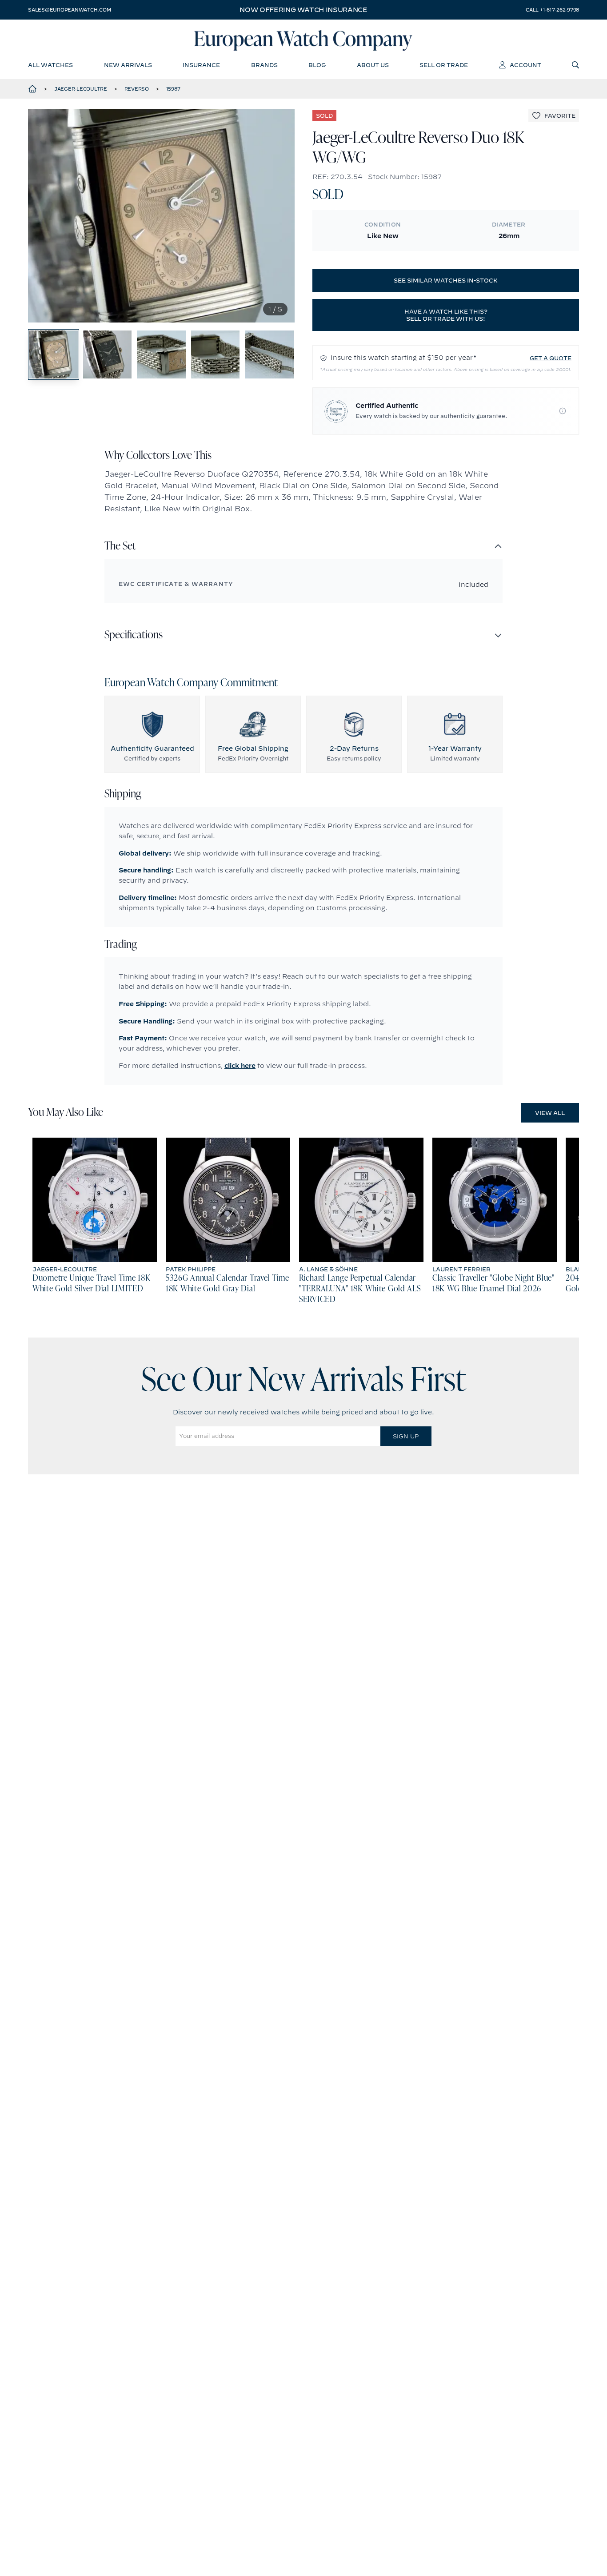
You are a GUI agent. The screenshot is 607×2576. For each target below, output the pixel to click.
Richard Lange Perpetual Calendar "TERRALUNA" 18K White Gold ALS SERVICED (360, 1289)
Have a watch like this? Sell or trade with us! (446, 315)
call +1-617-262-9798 (552, 10)
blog (317, 65)
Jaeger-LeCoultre (81, 89)
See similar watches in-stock (446, 280)
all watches (50, 65)
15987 (173, 89)
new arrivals (128, 65)
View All (550, 1113)
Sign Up (406, 1436)
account (525, 65)
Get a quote (551, 358)
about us (373, 65)
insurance (201, 65)
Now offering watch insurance (303, 10)
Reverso (137, 89)
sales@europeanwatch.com (69, 10)
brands (264, 65)
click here (240, 1066)
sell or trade (444, 65)
